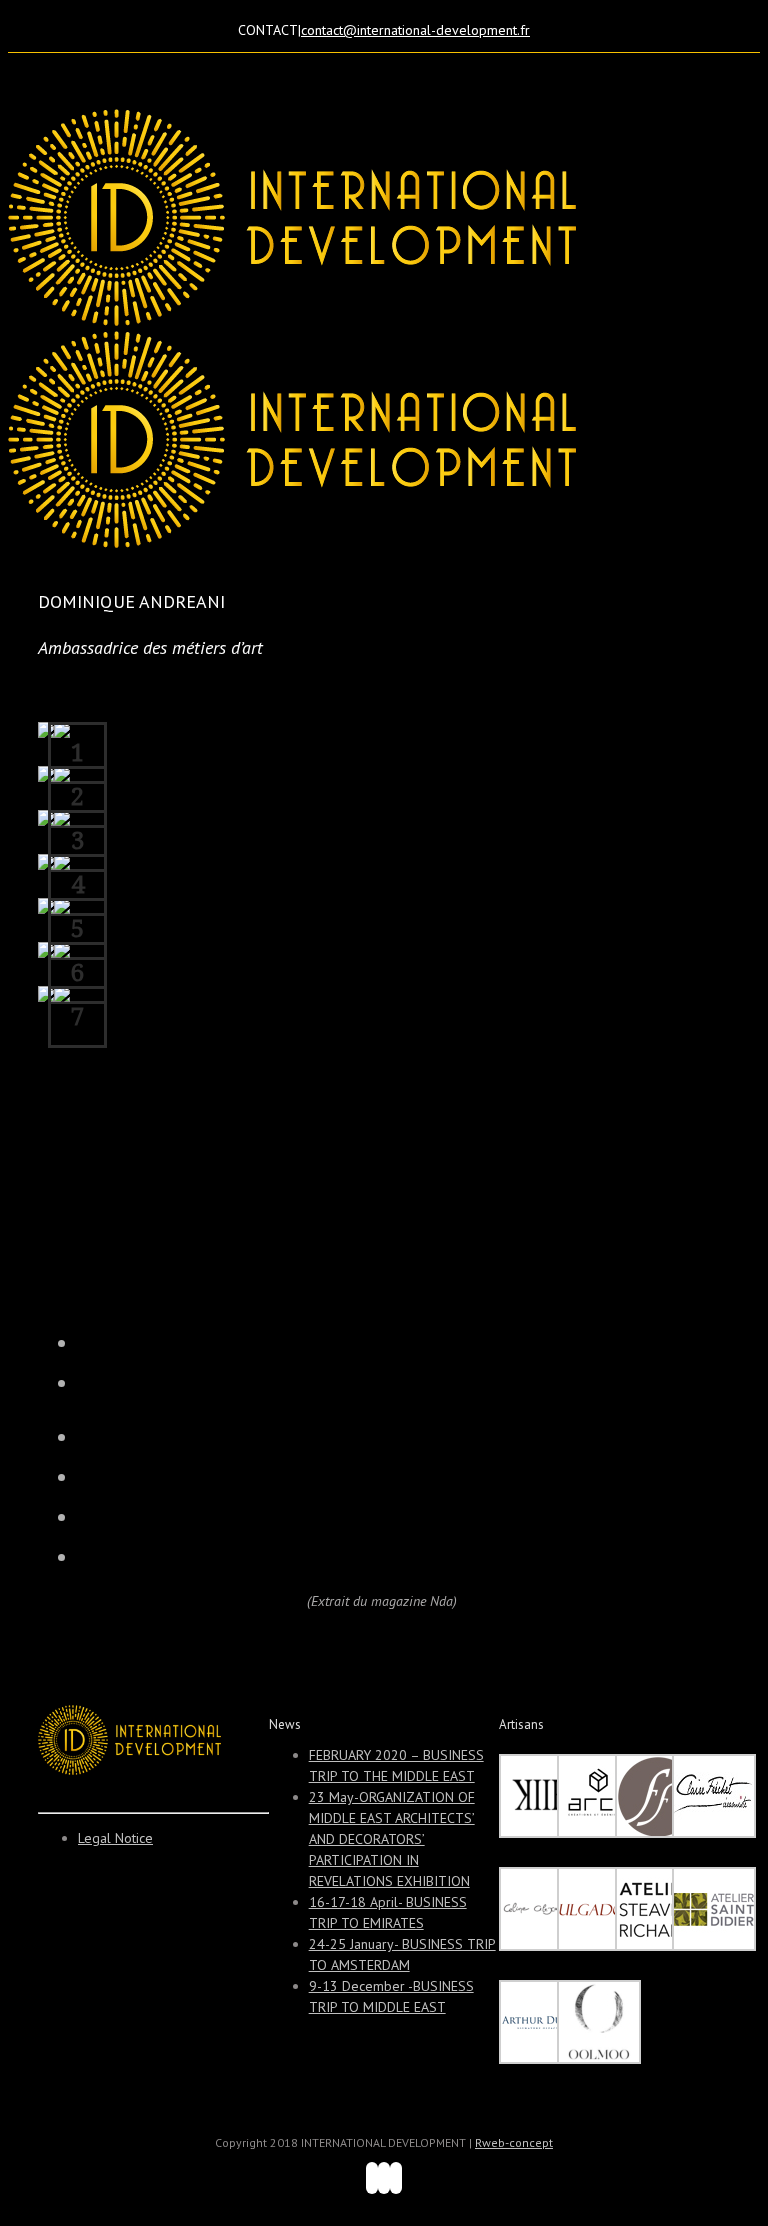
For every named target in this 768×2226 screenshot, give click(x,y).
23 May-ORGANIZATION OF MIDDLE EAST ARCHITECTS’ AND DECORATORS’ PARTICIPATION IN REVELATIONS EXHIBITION (392, 1839)
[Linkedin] (396, 2178)
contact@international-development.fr (415, 30)
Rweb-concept (514, 2142)
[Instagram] (384, 2178)
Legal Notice (115, 1838)
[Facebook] (372, 2178)
